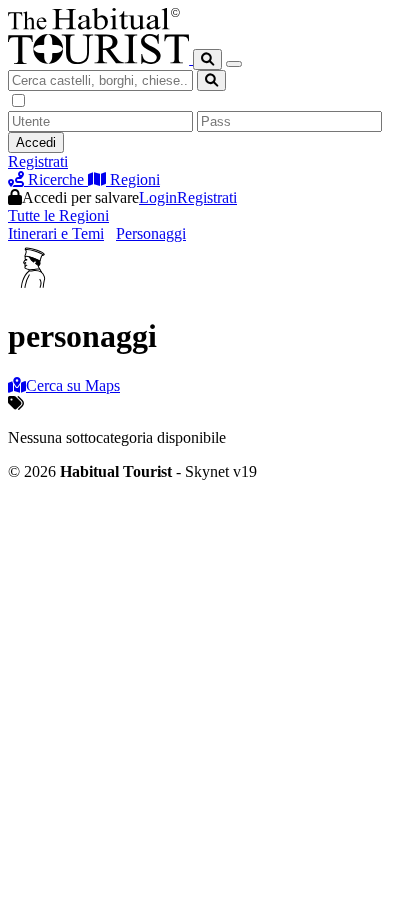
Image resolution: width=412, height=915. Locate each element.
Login (158, 197)
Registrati (38, 161)
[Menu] (234, 64)
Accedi (36, 142)
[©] (100, 58)
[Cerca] (207, 59)
